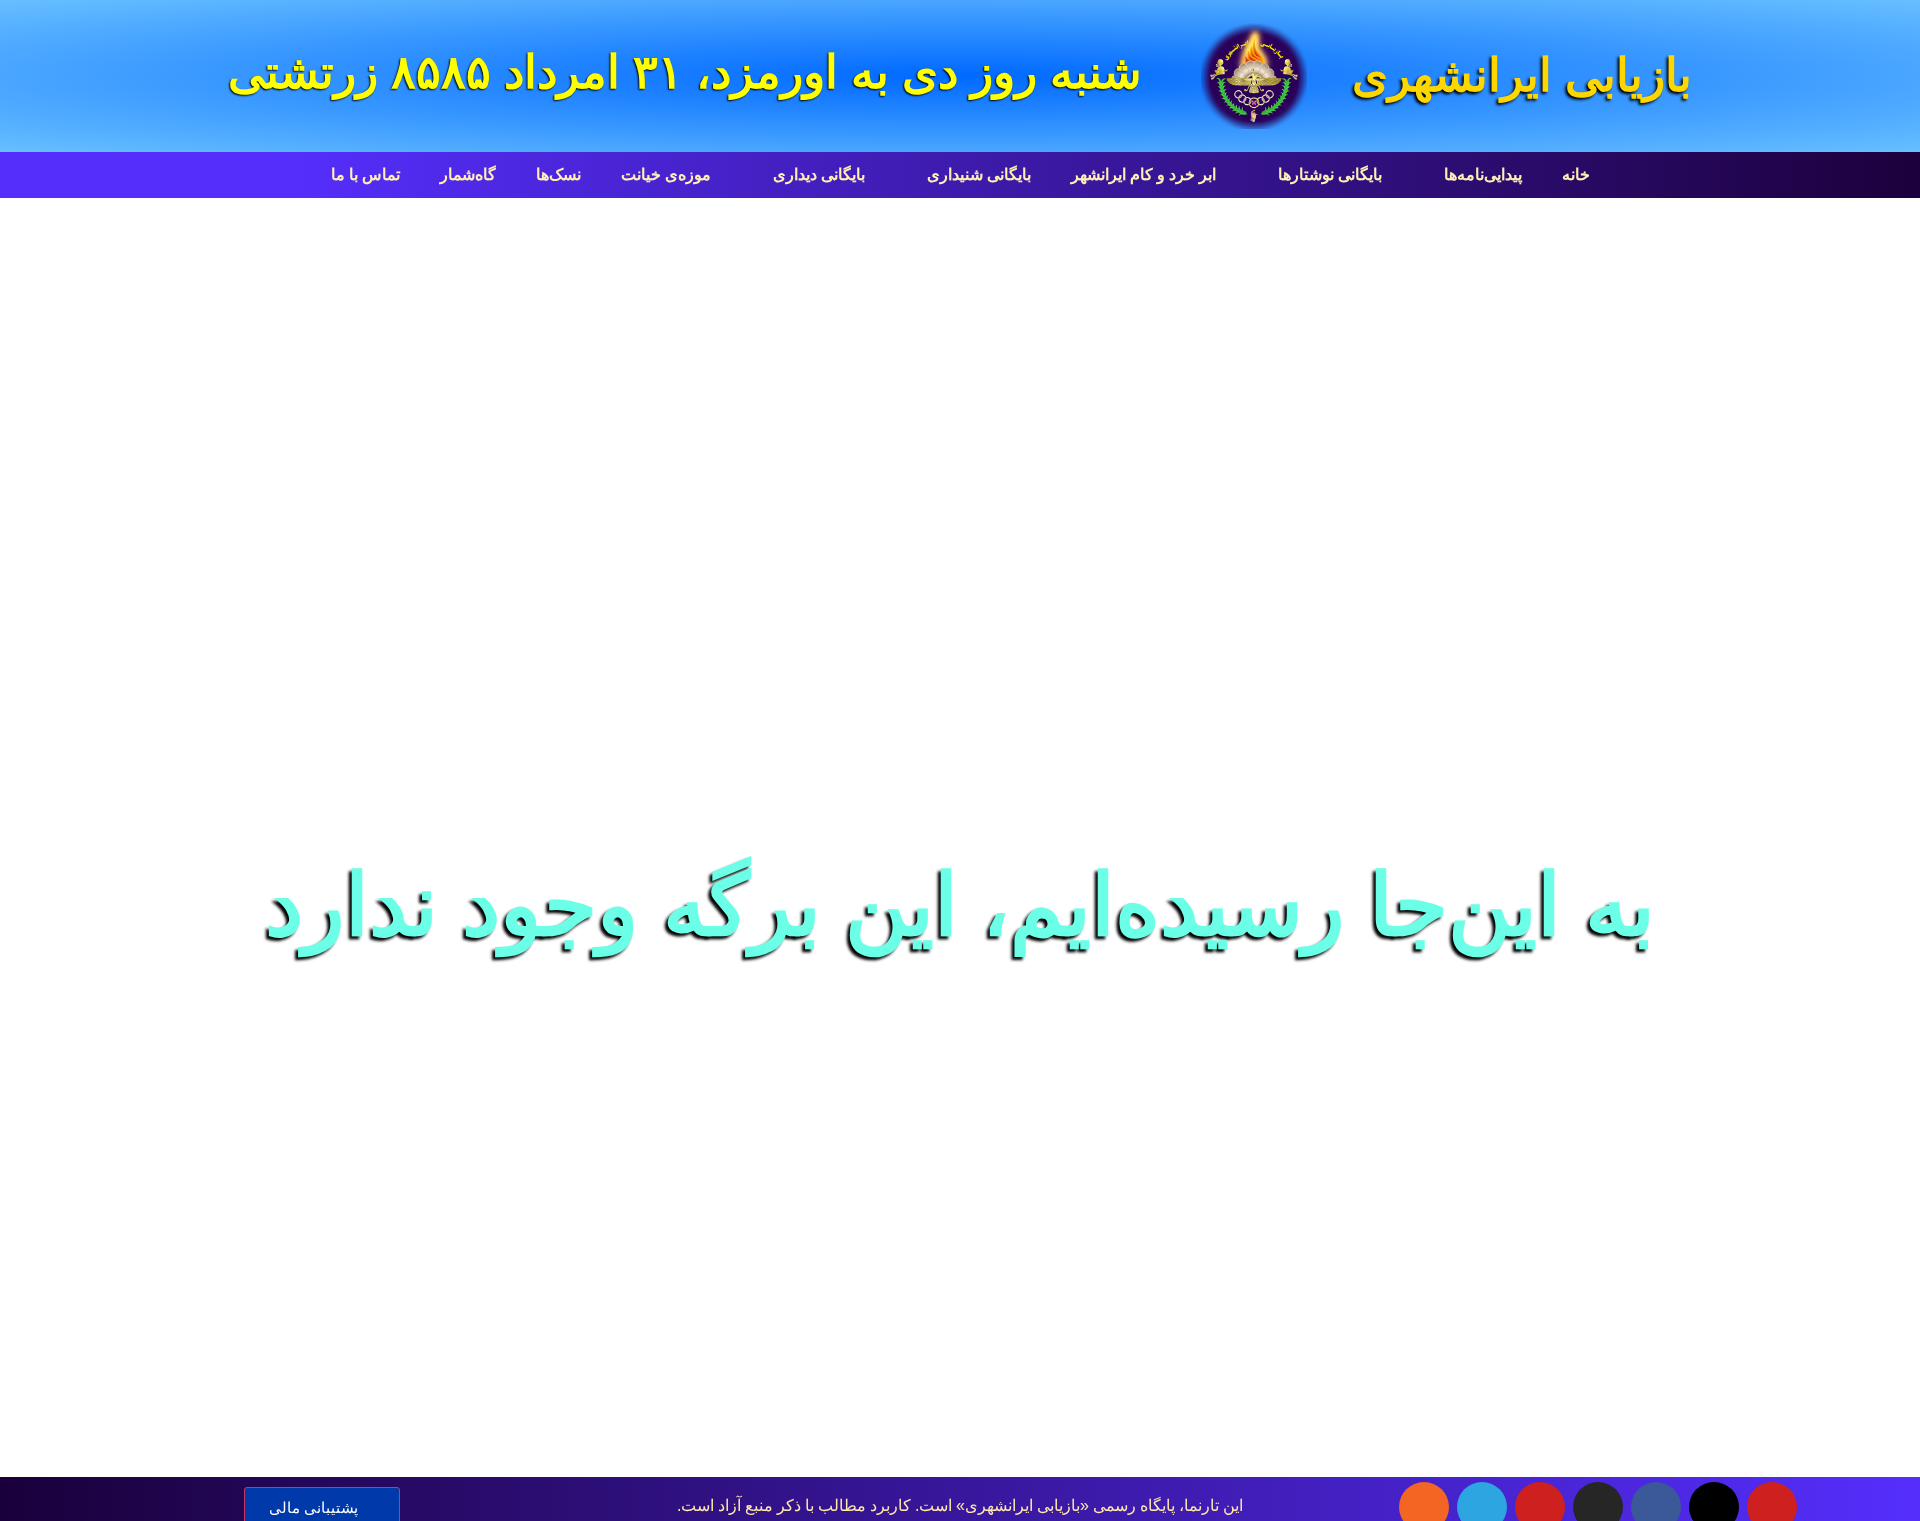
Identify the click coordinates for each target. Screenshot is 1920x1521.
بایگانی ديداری (819, 174)
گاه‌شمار (468, 174)
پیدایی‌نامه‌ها (1483, 174)
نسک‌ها (558, 174)
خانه (1576, 174)
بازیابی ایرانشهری (1522, 75)
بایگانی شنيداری (979, 174)
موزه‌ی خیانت (666, 174)
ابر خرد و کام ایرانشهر (1143, 174)
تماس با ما (365, 174)
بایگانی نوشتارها (1330, 174)
